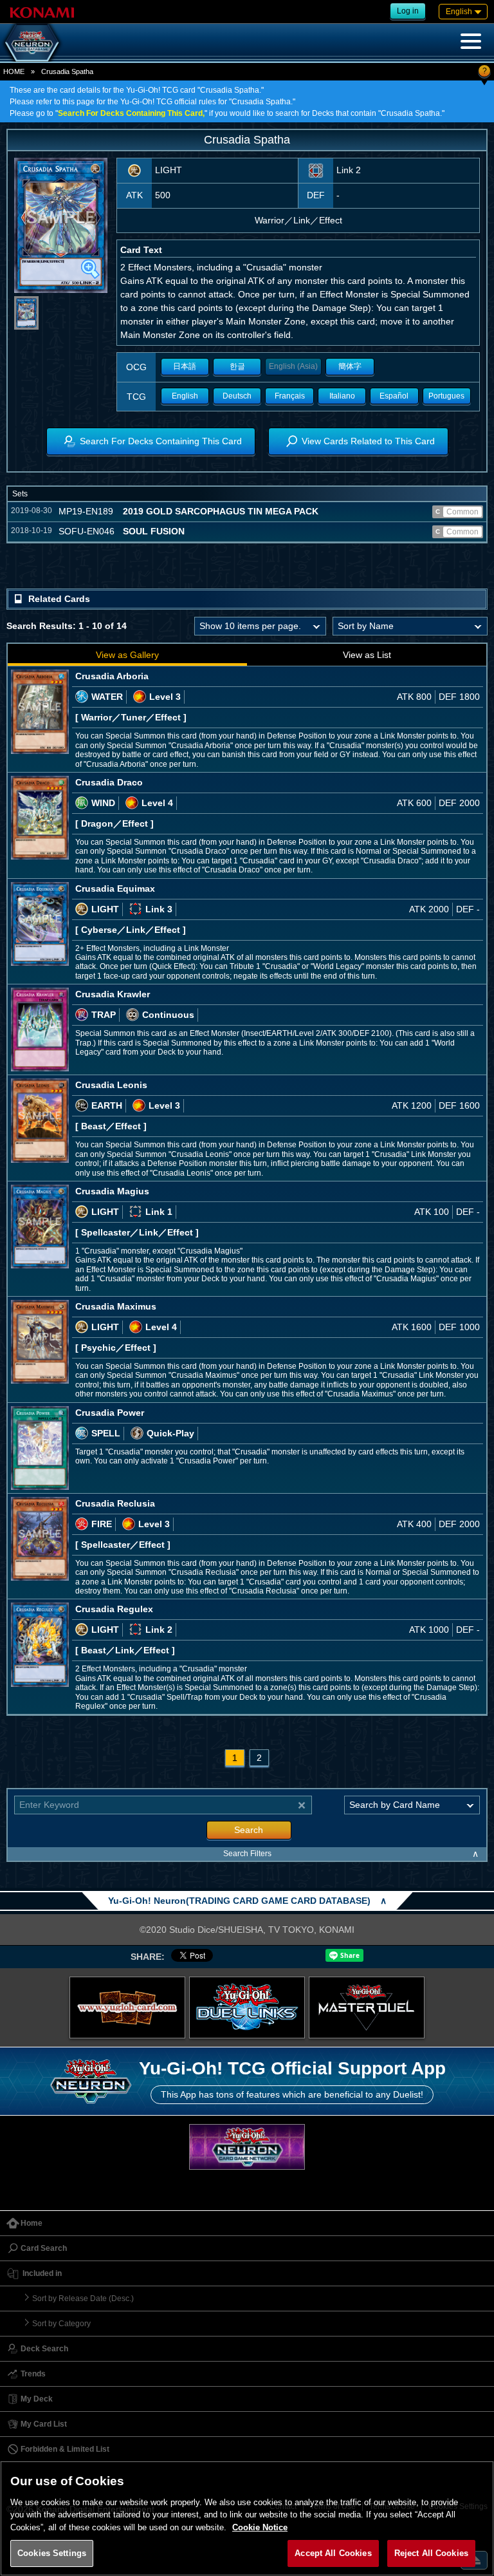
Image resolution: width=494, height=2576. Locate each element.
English (185, 396)
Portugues (446, 396)
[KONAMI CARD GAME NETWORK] (247, 2147)
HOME (14, 71)
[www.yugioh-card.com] (127, 2007)
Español (394, 396)
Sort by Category (61, 2324)
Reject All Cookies (431, 2553)
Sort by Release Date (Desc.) (83, 2299)
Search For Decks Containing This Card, (131, 113)
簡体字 (350, 366)
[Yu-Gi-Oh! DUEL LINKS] (247, 2007)
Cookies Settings (52, 2553)
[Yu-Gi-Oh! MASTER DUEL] (367, 2007)
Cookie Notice (260, 2527)
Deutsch (237, 396)
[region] (247, 2518)
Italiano (342, 396)
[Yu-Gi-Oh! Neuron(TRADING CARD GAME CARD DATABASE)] (32, 42)
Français (290, 396)
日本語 (185, 366)
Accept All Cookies (333, 2553)
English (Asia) (293, 366)
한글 (237, 366)
